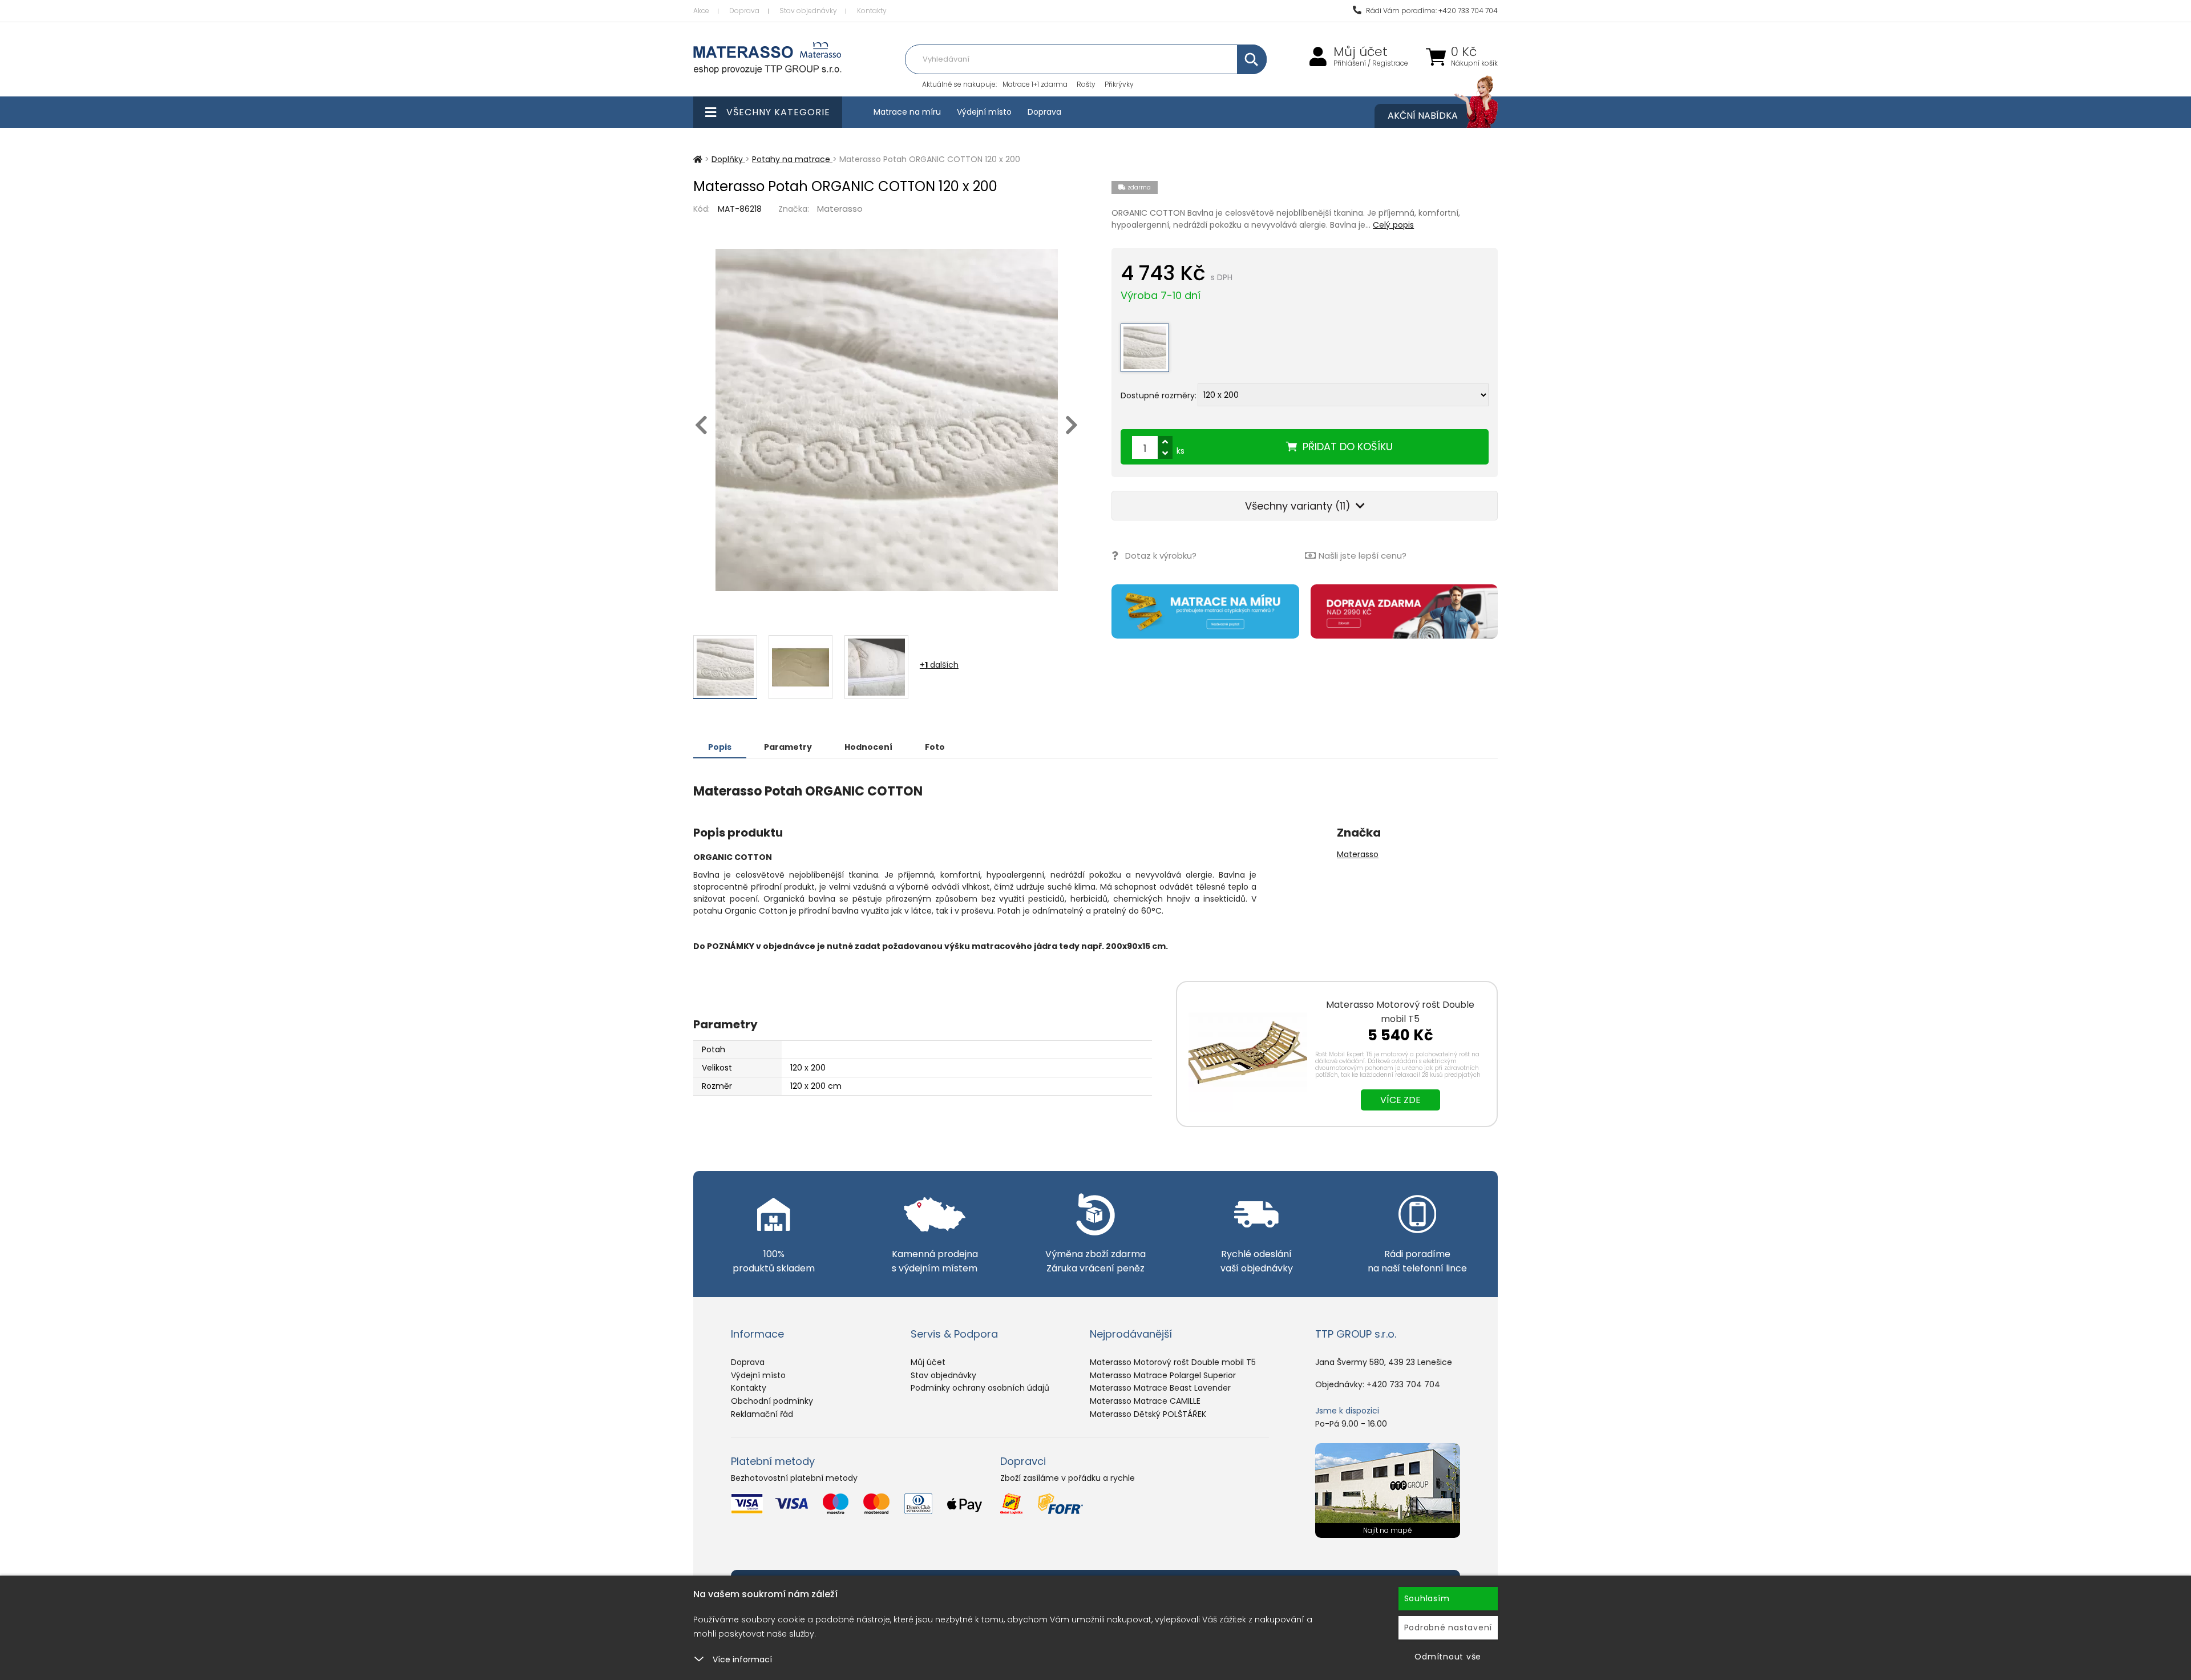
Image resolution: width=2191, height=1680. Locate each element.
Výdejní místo (984, 112)
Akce (701, 11)
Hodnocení (868, 747)
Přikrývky (1119, 84)
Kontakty (872, 11)
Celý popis (1393, 225)
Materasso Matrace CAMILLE (1145, 1401)
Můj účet (1361, 52)
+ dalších (939, 665)
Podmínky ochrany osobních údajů (980, 1388)
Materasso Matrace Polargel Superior (1163, 1375)
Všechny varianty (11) (1299, 506)
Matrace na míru (907, 112)
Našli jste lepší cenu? (1363, 556)
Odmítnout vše (1448, 1657)
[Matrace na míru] (1205, 611)
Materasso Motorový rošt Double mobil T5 (1400, 1012)
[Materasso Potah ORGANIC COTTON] (886, 420)
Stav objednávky (808, 11)
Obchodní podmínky (772, 1401)
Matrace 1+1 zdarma (1035, 84)
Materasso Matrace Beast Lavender (1160, 1388)
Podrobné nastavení (1448, 1627)
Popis (720, 747)
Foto (935, 747)
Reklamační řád (762, 1414)
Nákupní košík (1474, 63)
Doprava (744, 11)
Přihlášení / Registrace (1371, 63)
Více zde (1400, 1100)
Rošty (1086, 84)
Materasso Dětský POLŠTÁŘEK (1148, 1414)
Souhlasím (1427, 1598)
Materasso (840, 209)
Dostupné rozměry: (1159, 395)
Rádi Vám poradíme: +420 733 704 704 (1431, 11)
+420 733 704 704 (1403, 1384)
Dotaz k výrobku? (1161, 556)
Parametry (788, 747)
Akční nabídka (1423, 116)
